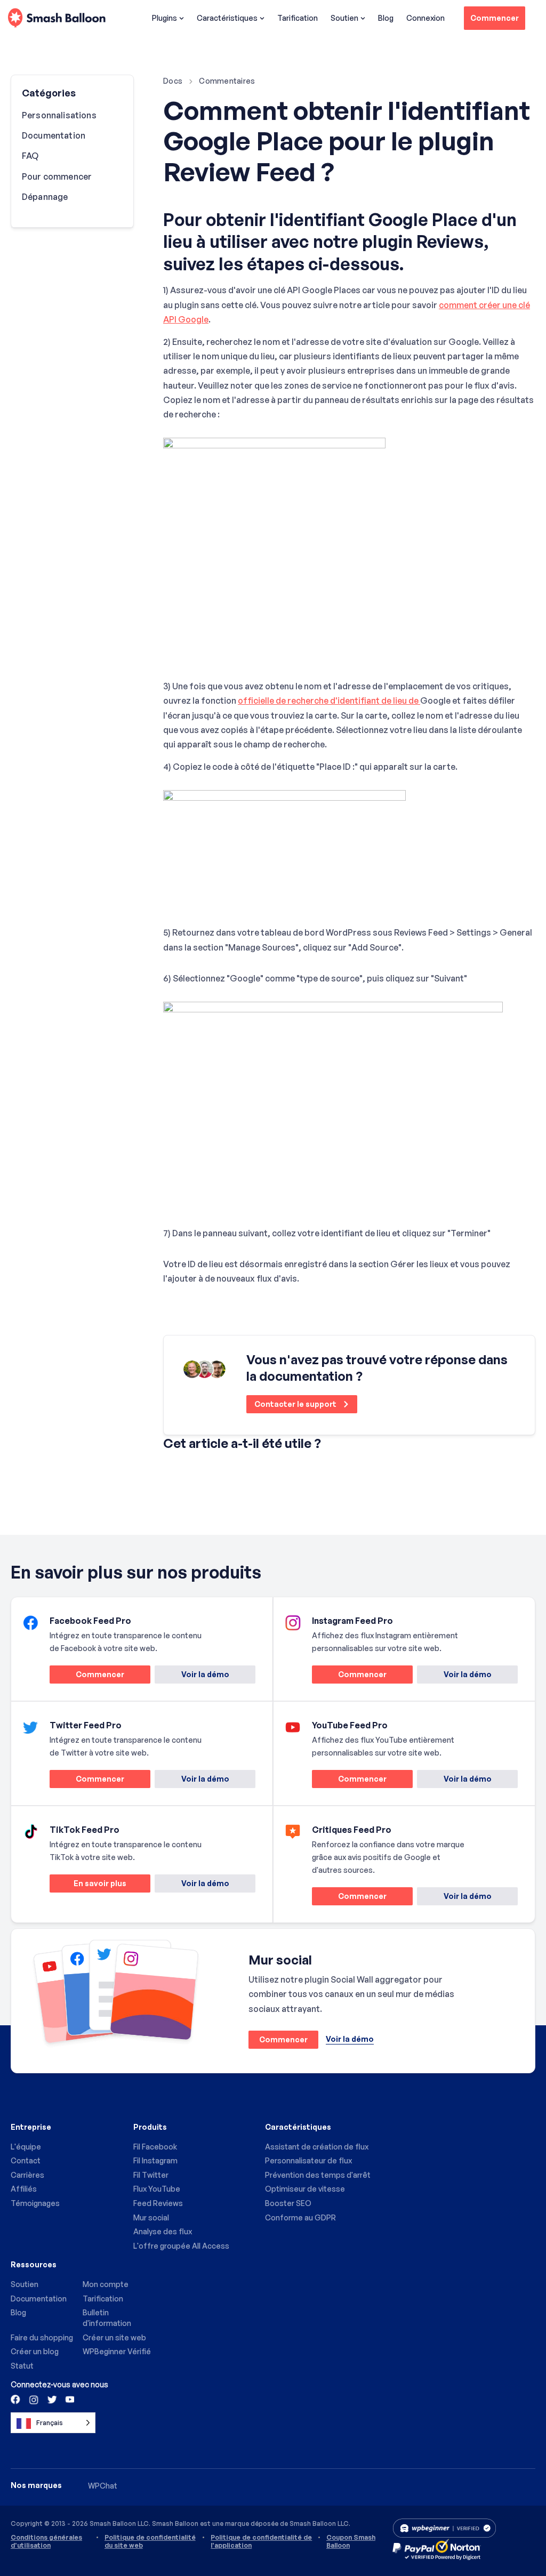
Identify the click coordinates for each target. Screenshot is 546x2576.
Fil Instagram (155, 2160)
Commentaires (227, 81)
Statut (22, 2366)
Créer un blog (35, 2351)
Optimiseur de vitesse (305, 2189)
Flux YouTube (157, 2189)
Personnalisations (59, 115)
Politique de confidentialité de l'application (261, 2541)
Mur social (151, 2217)
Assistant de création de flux (317, 2147)
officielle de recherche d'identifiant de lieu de (329, 701)
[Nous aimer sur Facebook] (16, 2399)
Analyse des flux (163, 2231)
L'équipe (26, 2147)
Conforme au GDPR (300, 2217)
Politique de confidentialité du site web (150, 2541)
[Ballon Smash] (57, 18)
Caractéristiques (227, 18)
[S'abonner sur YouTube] (69, 2399)
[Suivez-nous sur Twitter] (51, 2399)
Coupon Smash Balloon (351, 2541)
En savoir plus (88, 1885)
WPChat (103, 2486)
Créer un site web (114, 2337)
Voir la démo (205, 1674)
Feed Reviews (158, 2203)
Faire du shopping (42, 2337)
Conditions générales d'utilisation (46, 2541)
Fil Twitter (151, 2175)
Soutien (344, 18)
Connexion (425, 18)
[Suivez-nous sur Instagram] (34, 2399)
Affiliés (24, 2189)
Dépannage (45, 197)
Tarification (298, 18)
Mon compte (106, 2284)
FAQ (30, 156)
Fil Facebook (155, 2147)
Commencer (495, 18)
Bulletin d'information (107, 2318)
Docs (173, 81)
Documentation (54, 135)
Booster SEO (288, 2203)
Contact (26, 2160)
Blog (386, 18)
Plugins (164, 18)
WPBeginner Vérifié (117, 2351)
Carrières (27, 2175)
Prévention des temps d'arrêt (318, 2175)
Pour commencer (57, 176)
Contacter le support (296, 1404)
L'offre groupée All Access (181, 2246)
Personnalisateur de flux (308, 2160)
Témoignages (35, 2203)
